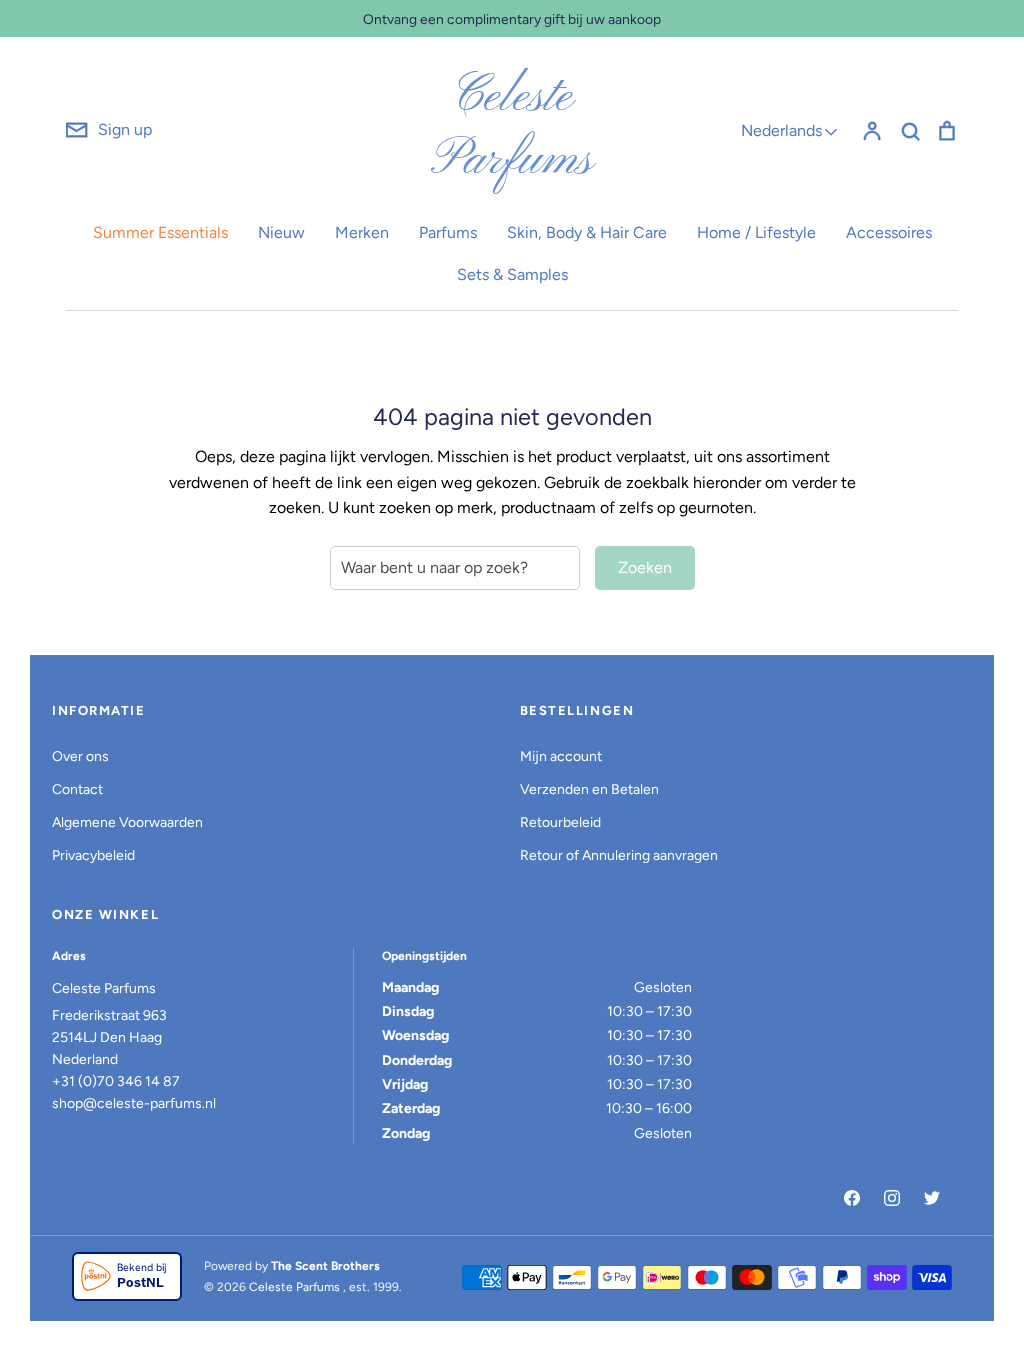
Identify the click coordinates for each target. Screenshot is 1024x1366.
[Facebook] (852, 1198)
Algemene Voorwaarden (127, 822)
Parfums (448, 232)
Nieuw (281, 232)
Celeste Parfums (512, 129)
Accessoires (889, 232)
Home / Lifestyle (756, 232)
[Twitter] (932, 1198)
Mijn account (561, 756)
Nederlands (781, 130)
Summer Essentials (160, 232)
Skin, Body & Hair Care (587, 232)
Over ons (80, 756)
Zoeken (645, 567)
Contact (77, 789)
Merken (362, 232)
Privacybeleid (93, 855)
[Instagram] (892, 1198)
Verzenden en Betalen (589, 789)
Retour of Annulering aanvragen (619, 855)
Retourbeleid (560, 822)
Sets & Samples (512, 274)
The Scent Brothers (325, 1266)
